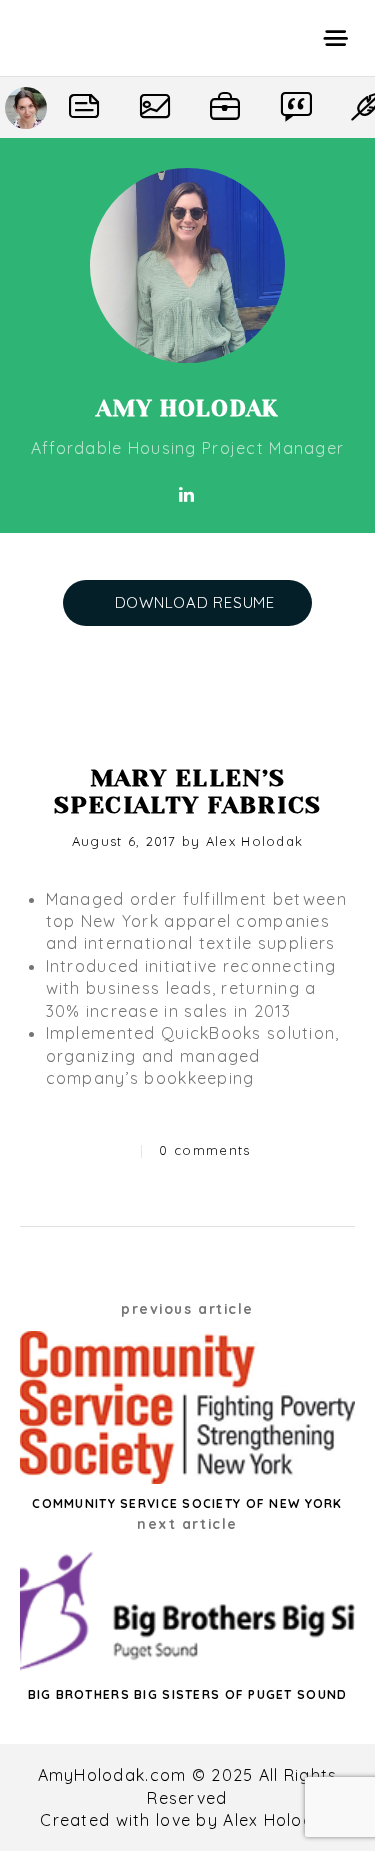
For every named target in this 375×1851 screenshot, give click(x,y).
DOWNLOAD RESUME (195, 602)
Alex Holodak (254, 841)
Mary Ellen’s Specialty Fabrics (188, 791)
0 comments (204, 1150)
